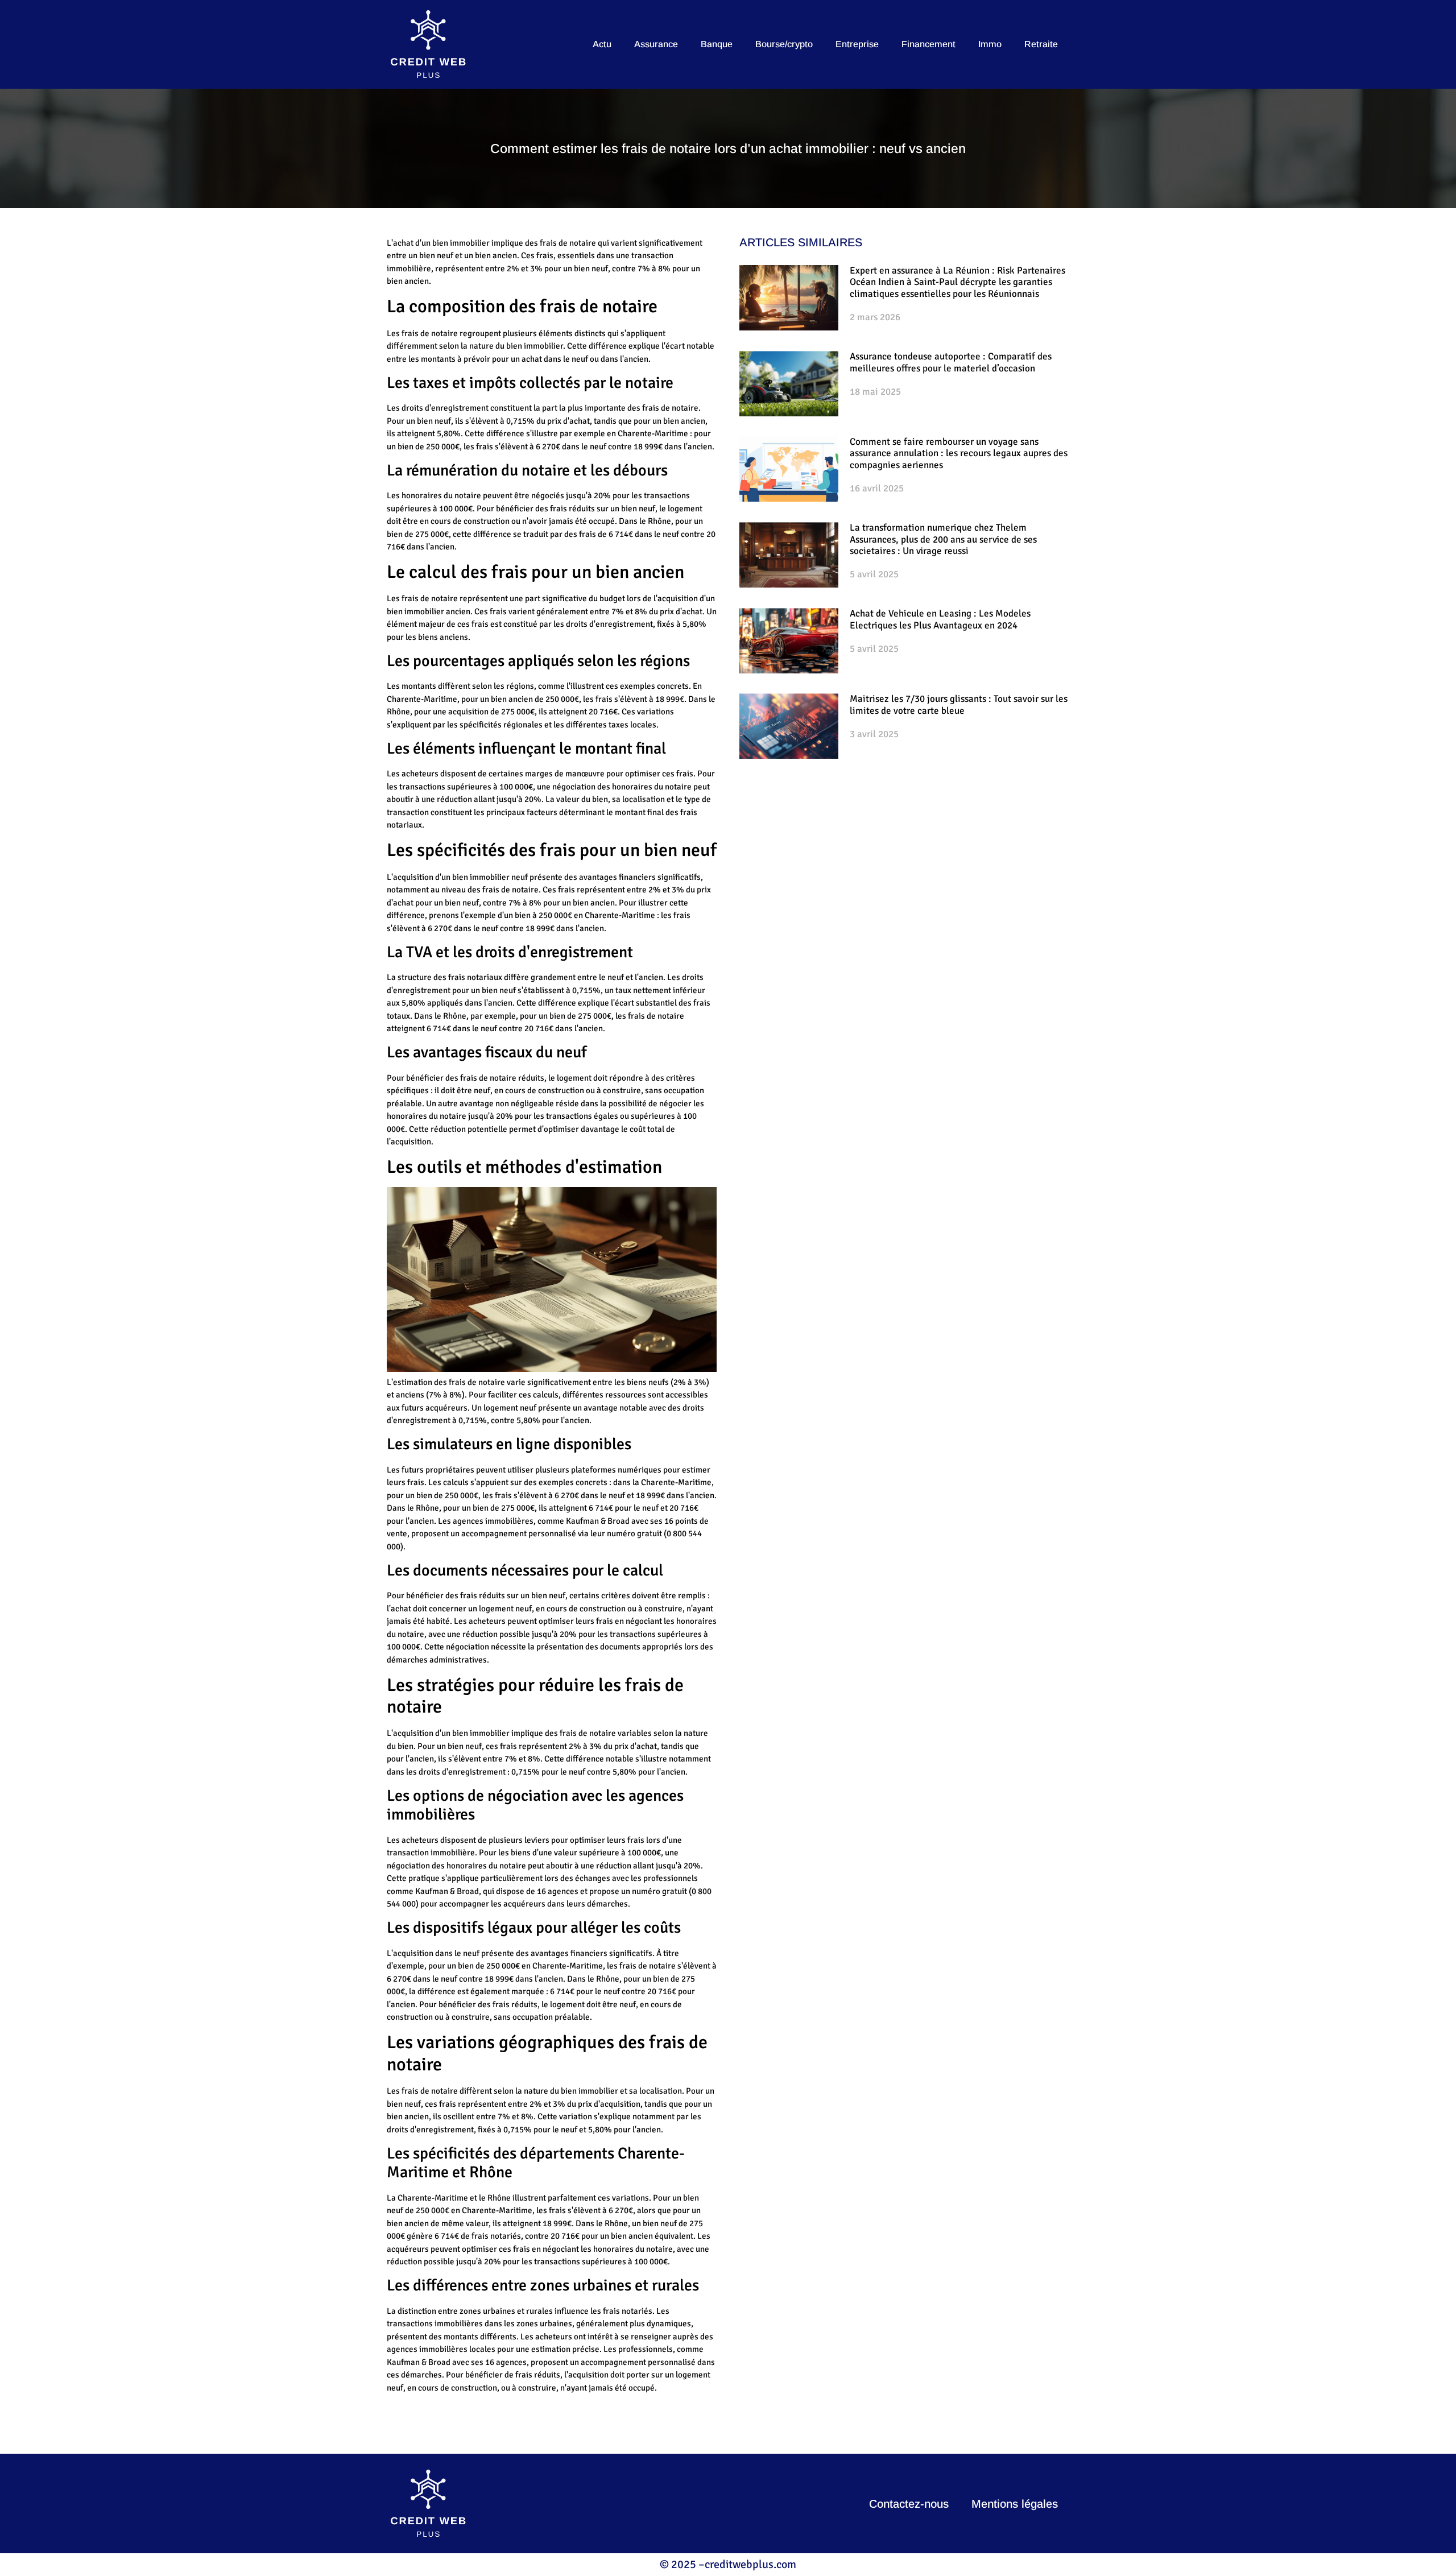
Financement (928, 44)
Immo (990, 44)
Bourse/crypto (784, 44)
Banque (717, 44)
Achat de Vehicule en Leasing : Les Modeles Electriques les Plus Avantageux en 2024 (940, 619)
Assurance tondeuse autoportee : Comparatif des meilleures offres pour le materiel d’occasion (951, 362)
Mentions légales (1015, 2504)
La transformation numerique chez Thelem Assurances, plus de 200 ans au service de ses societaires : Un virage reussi (943, 539)
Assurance (656, 44)
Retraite (1041, 44)
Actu (602, 44)
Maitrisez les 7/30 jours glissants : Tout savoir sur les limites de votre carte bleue (959, 704)
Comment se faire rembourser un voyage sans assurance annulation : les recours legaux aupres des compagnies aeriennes (959, 453)
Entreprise (857, 44)
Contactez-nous (909, 2504)
